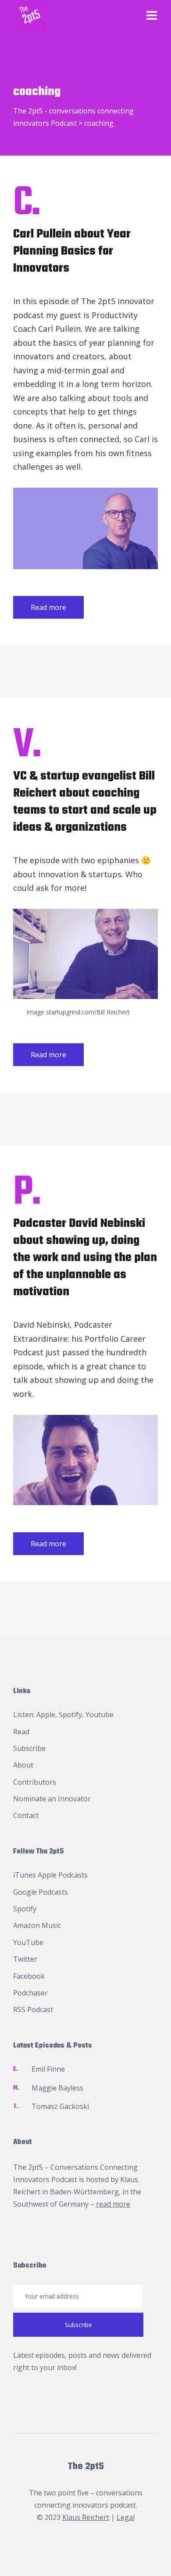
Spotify (70, 1715)
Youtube (100, 1715)
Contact (26, 1815)
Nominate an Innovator (52, 1799)
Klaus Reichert (86, 2517)
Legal (126, 2517)
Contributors (35, 1782)
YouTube (28, 1942)
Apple (46, 1715)
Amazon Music (37, 1925)
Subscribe (29, 1748)
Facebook (29, 1976)
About (23, 1765)
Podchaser (30, 1993)
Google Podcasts (41, 1892)
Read (21, 1732)
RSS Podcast (33, 2009)
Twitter (25, 1959)
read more (113, 2204)
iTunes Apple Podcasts (50, 1875)
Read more (48, 607)
